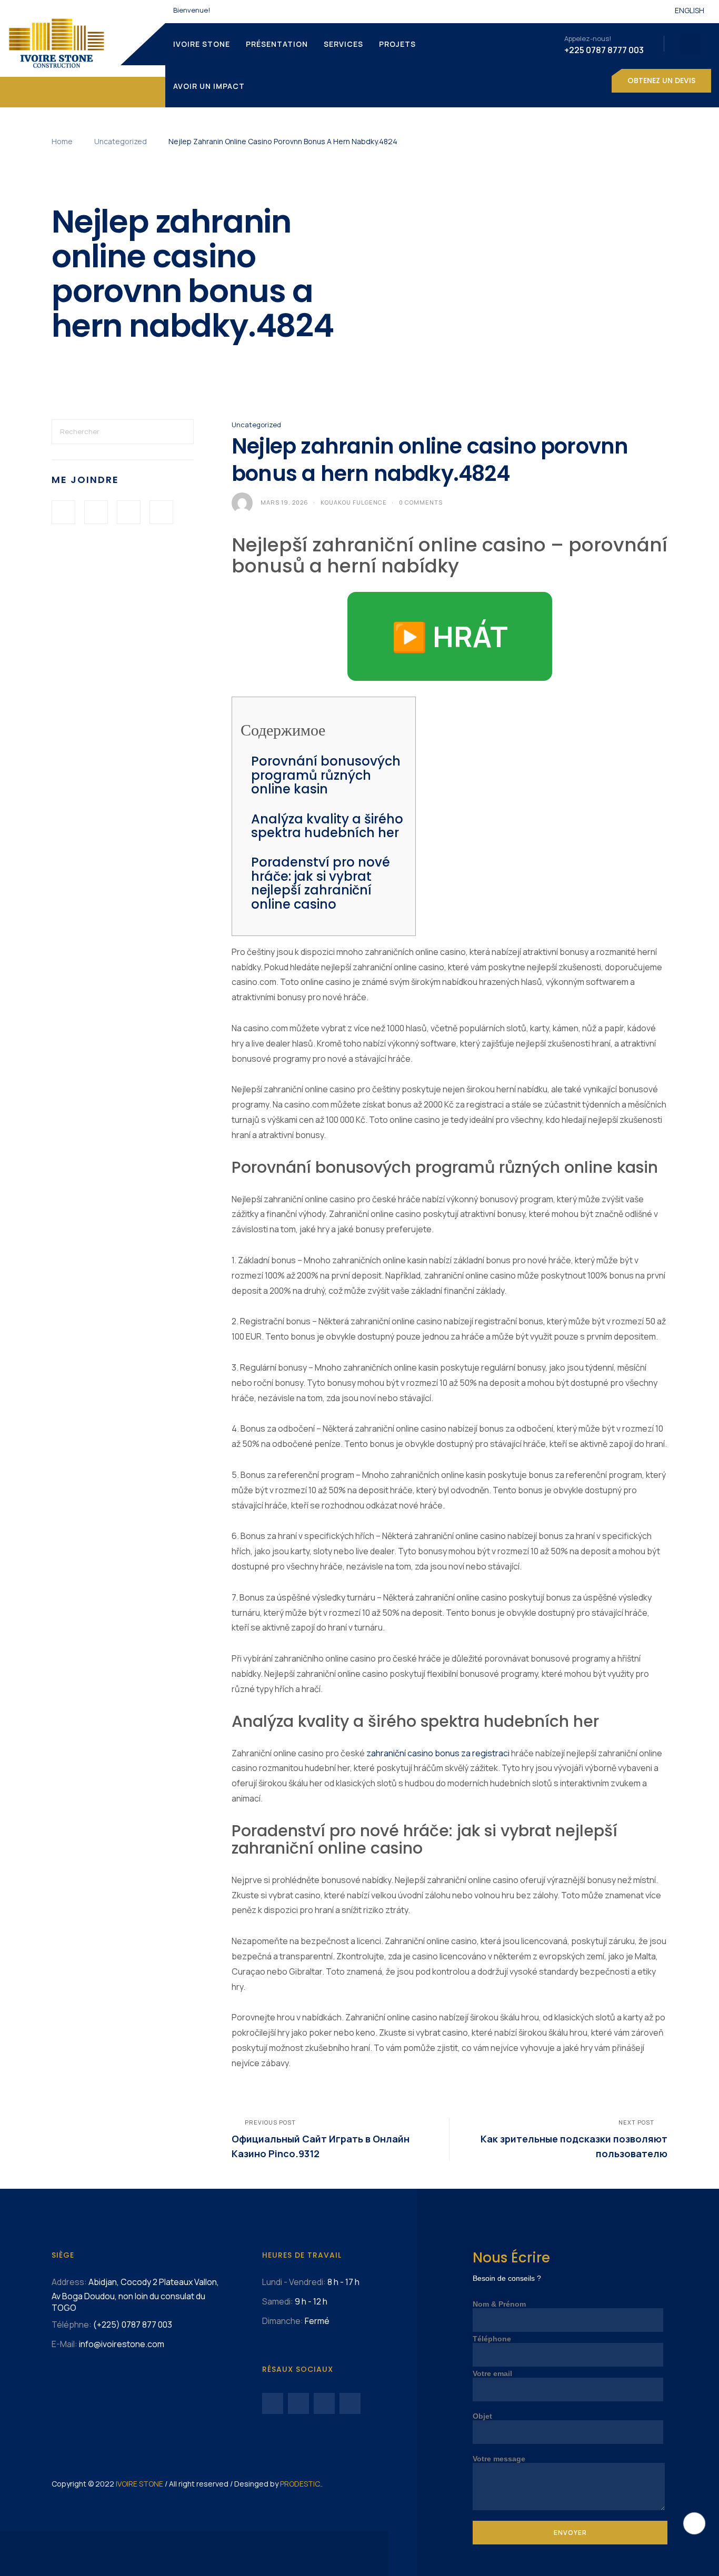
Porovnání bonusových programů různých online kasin (326, 775)
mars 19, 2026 (284, 502)
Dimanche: (283, 2321)
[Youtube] (298, 2403)
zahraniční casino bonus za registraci (438, 1753)
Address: (69, 2282)
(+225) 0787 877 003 (133, 2325)
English (690, 10)
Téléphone (492, 2339)
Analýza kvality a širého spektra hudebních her (327, 826)
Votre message (499, 2459)
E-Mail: (64, 2344)
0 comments (421, 502)
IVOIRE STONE (139, 2484)
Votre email (492, 2373)
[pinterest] (161, 512)
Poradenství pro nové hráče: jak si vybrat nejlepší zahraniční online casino (321, 883)
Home (62, 141)
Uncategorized (121, 141)
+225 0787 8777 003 (604, 50)
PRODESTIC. (301, 2484)
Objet (482, 2416)
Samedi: (278, 2301)
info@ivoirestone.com (122, 2344)
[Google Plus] (129, 512)
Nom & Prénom (499, 2304)
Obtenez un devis (661, 80)
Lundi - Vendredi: (294, 2282)
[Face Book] (63, 512)
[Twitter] (96, 512)
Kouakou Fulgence (354, 502)
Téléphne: (72, 2325)
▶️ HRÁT (450, 636)
